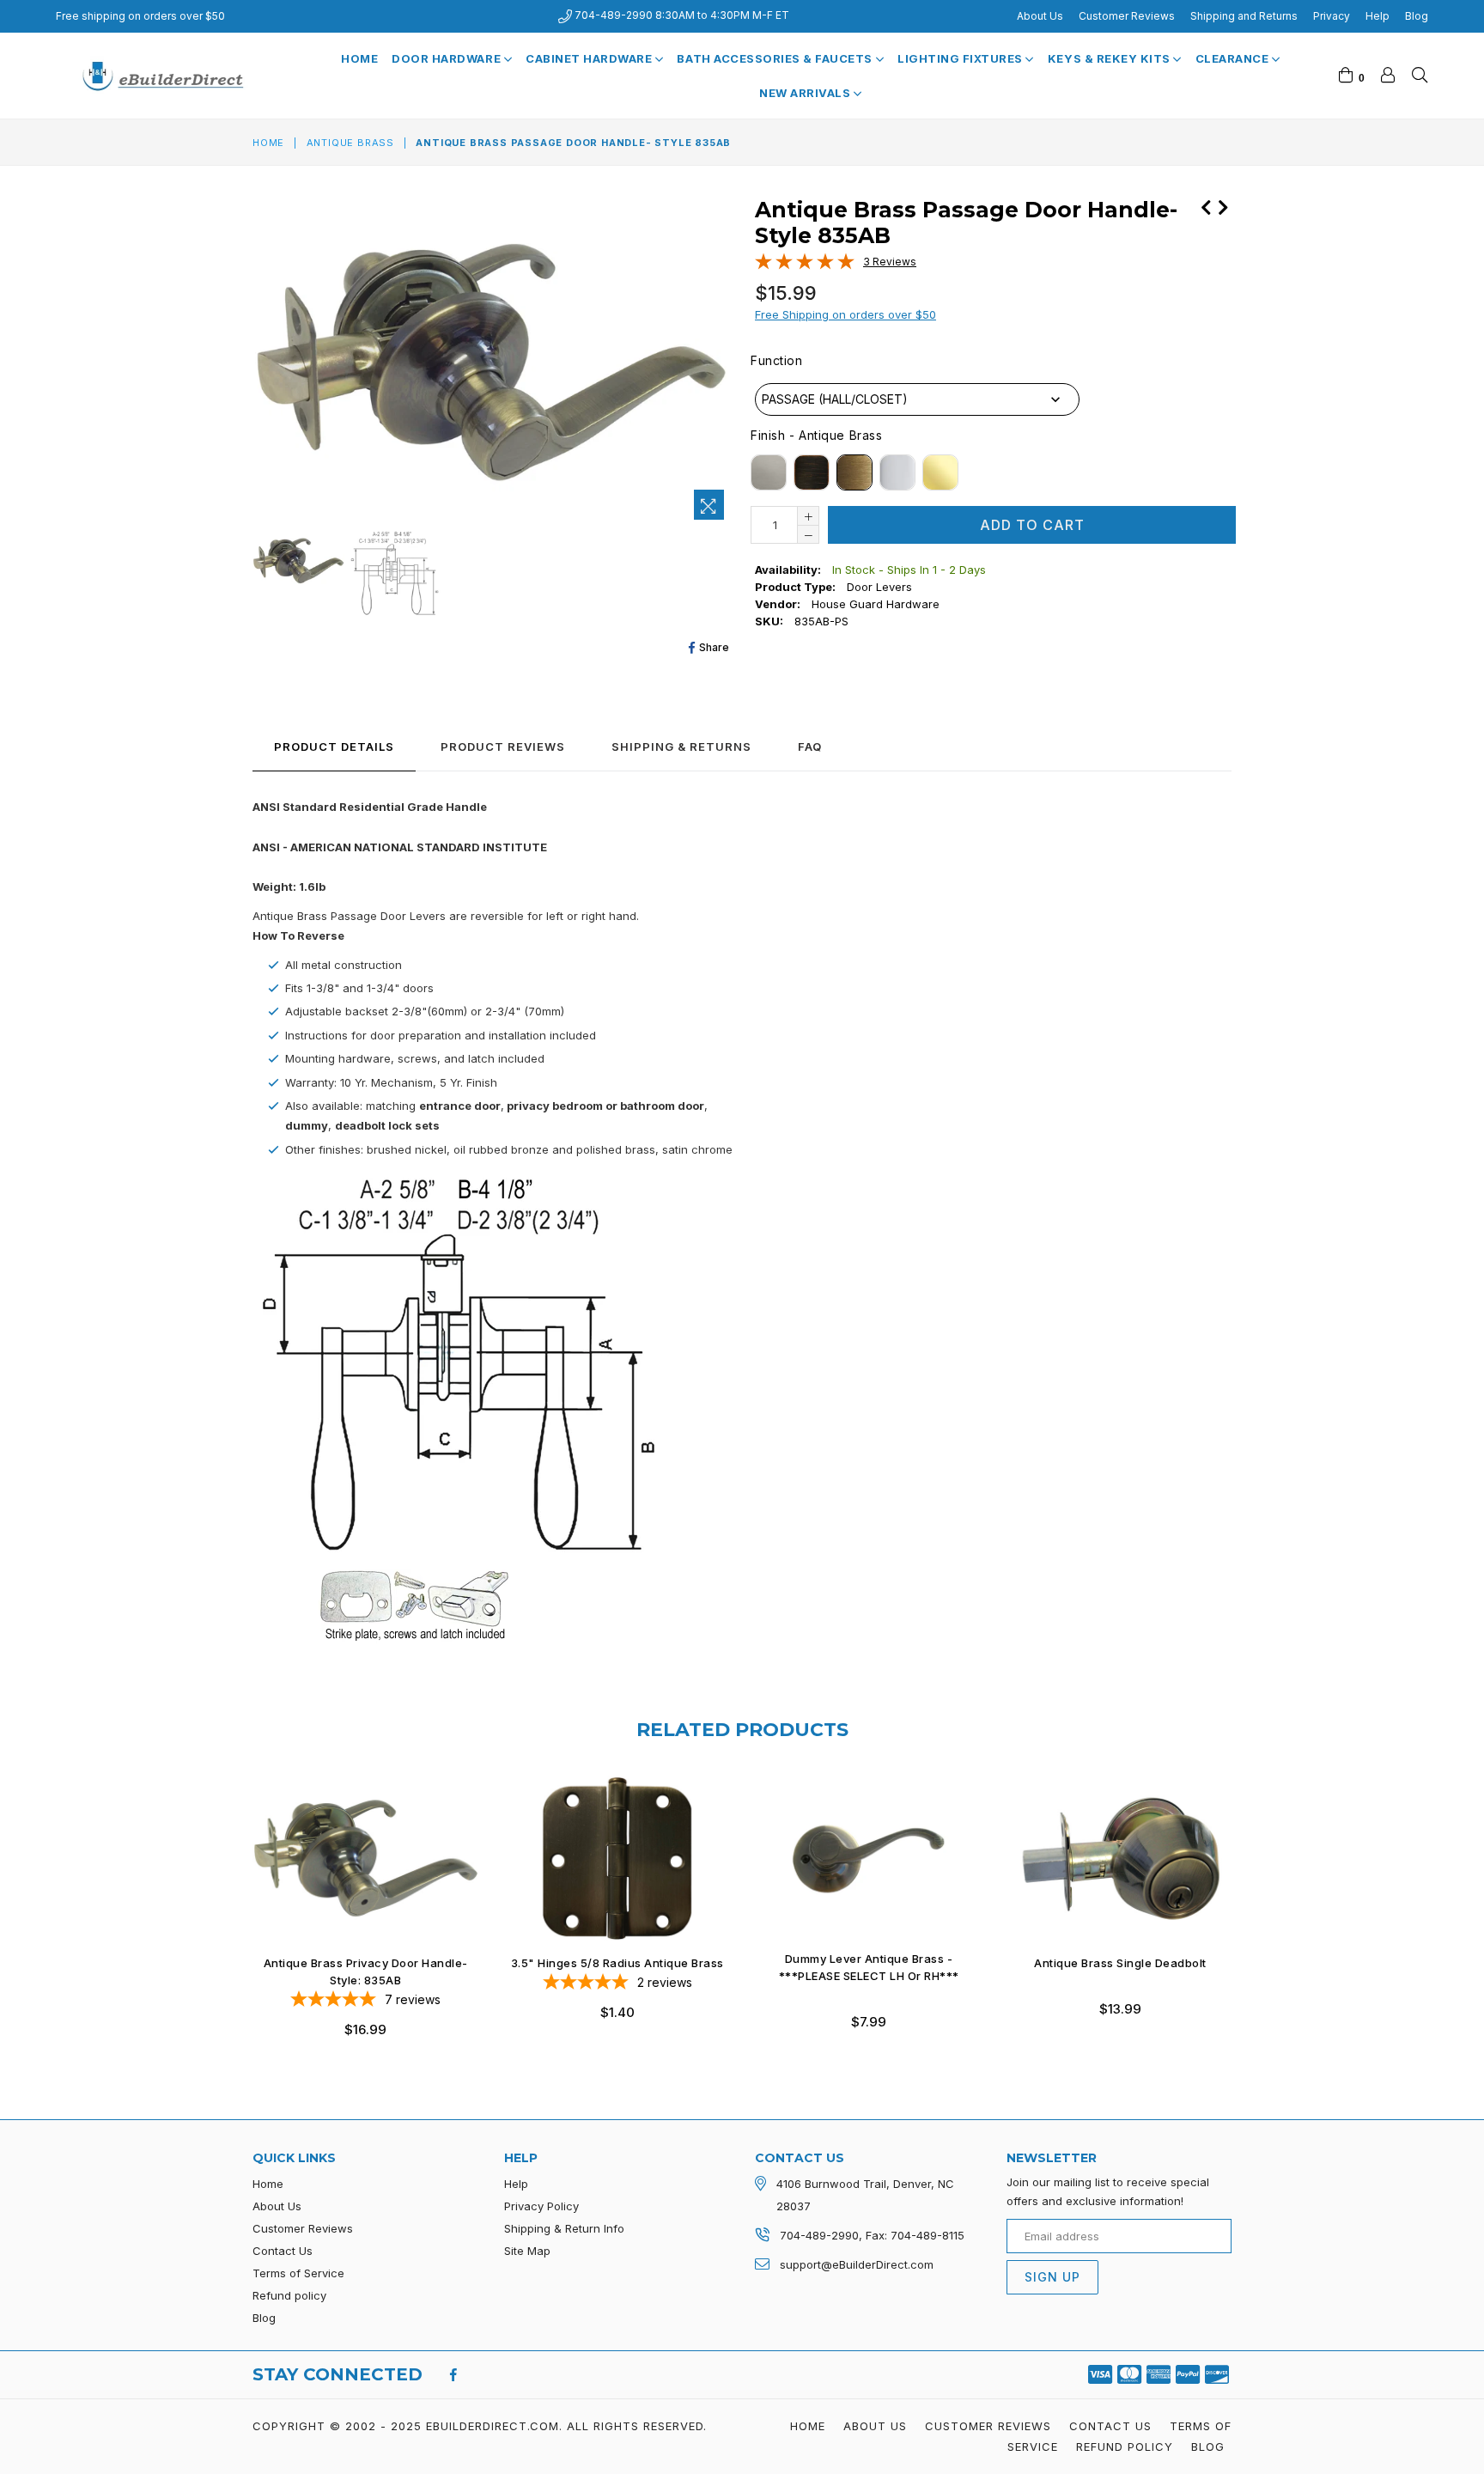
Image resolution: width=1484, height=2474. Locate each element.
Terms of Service (298, 2273)
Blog (1417, 16)
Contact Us (283, 2251)
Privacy (1332, 16)
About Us (1040, 16)
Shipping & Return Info (564, 2228)
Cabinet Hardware (590, 58)
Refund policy (289, 2295)
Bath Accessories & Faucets (776, 58)
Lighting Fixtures (961, 58)
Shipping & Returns (681, 746)
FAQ (810, 746)
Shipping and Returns (1244, 16)
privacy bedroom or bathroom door (604, 1106)
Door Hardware (447, 58)
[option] (296, 564)
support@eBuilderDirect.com (857, 2264)
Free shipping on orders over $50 (140, 16)
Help (1378, 16)
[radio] (769, 472)
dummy (307, 1125)
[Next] (1223, 205)
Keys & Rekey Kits (1110, 58)
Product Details (334, 746)
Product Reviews (503, 746)
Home (359, 58)
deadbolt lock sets (387, 1125)
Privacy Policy (541, 2206)
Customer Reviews (1127, 16)
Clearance (1234, 58)
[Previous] (1206, 205)
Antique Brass (350, 143)
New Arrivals (806, 93)
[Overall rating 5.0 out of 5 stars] (805, 265)
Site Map (527, 2251)
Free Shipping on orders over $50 (845, 314)
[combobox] (917, 399)
